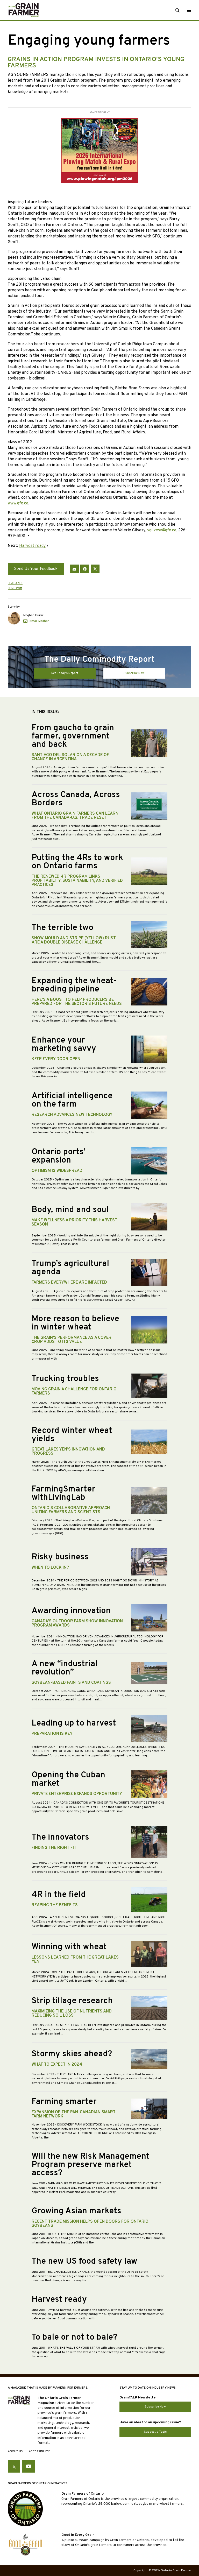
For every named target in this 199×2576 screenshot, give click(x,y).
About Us (15, 2452)
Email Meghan (40, 621)
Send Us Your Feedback (36, 569)
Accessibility (39, 2452)
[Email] (74, 569)
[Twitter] (95, 569)
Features (15, 583)
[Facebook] (85, 569)
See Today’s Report (65, 673)
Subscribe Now (134, 673)
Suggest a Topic (155, 2432)
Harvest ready (32, 546)
